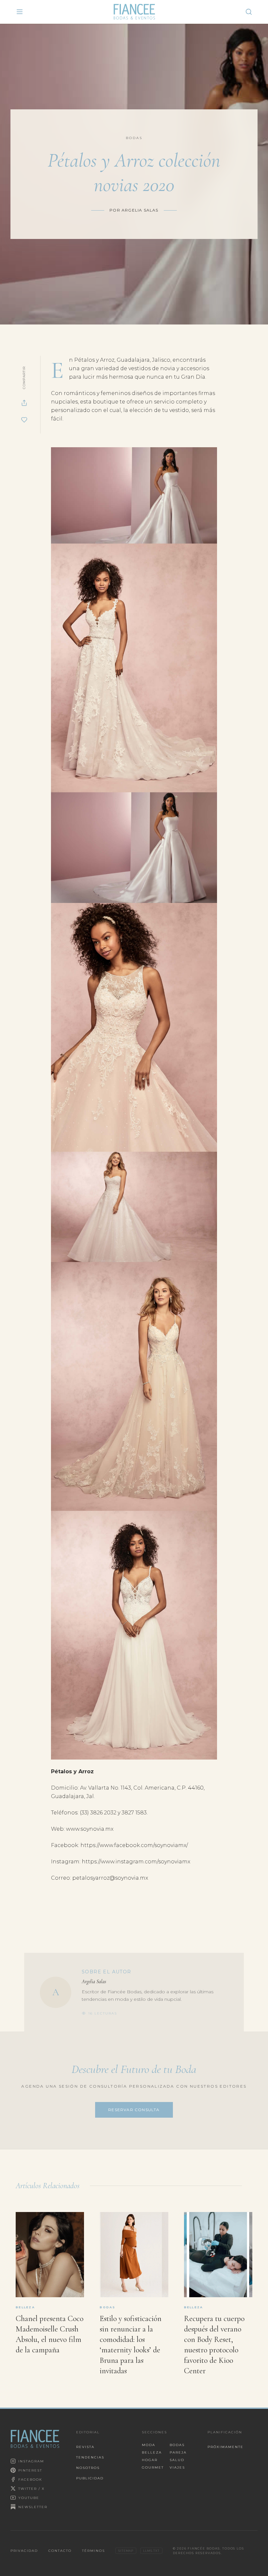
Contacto (60, 2551)
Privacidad (24, 2551)
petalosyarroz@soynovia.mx (110, 1878)
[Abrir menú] (20, 12)
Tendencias (90, 2457)
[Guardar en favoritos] (24, 420)
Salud (177, 2460)
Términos (93, 2551)
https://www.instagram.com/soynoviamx (136, 1862)
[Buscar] (249, 12)
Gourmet (153, 2467)
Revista (85, 2447)
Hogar (150, 2460)
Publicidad (90, 2478)
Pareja (178, 2452)
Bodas (177, 2445)
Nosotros (88, 2468)
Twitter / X (32, 2489)
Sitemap (126, 2551)
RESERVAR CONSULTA (134, 2110)
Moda (149, 2445)
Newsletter (33, 2507)
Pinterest (30, 2470)
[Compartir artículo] (24, 403)
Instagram (31, 2461)
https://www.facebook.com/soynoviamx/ (134, 1845)
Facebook (30, 2480)
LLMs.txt (151, 2551)
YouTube (29, 2498)
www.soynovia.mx (90, 1829)
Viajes (177, 2467)
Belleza (152, 2452)
